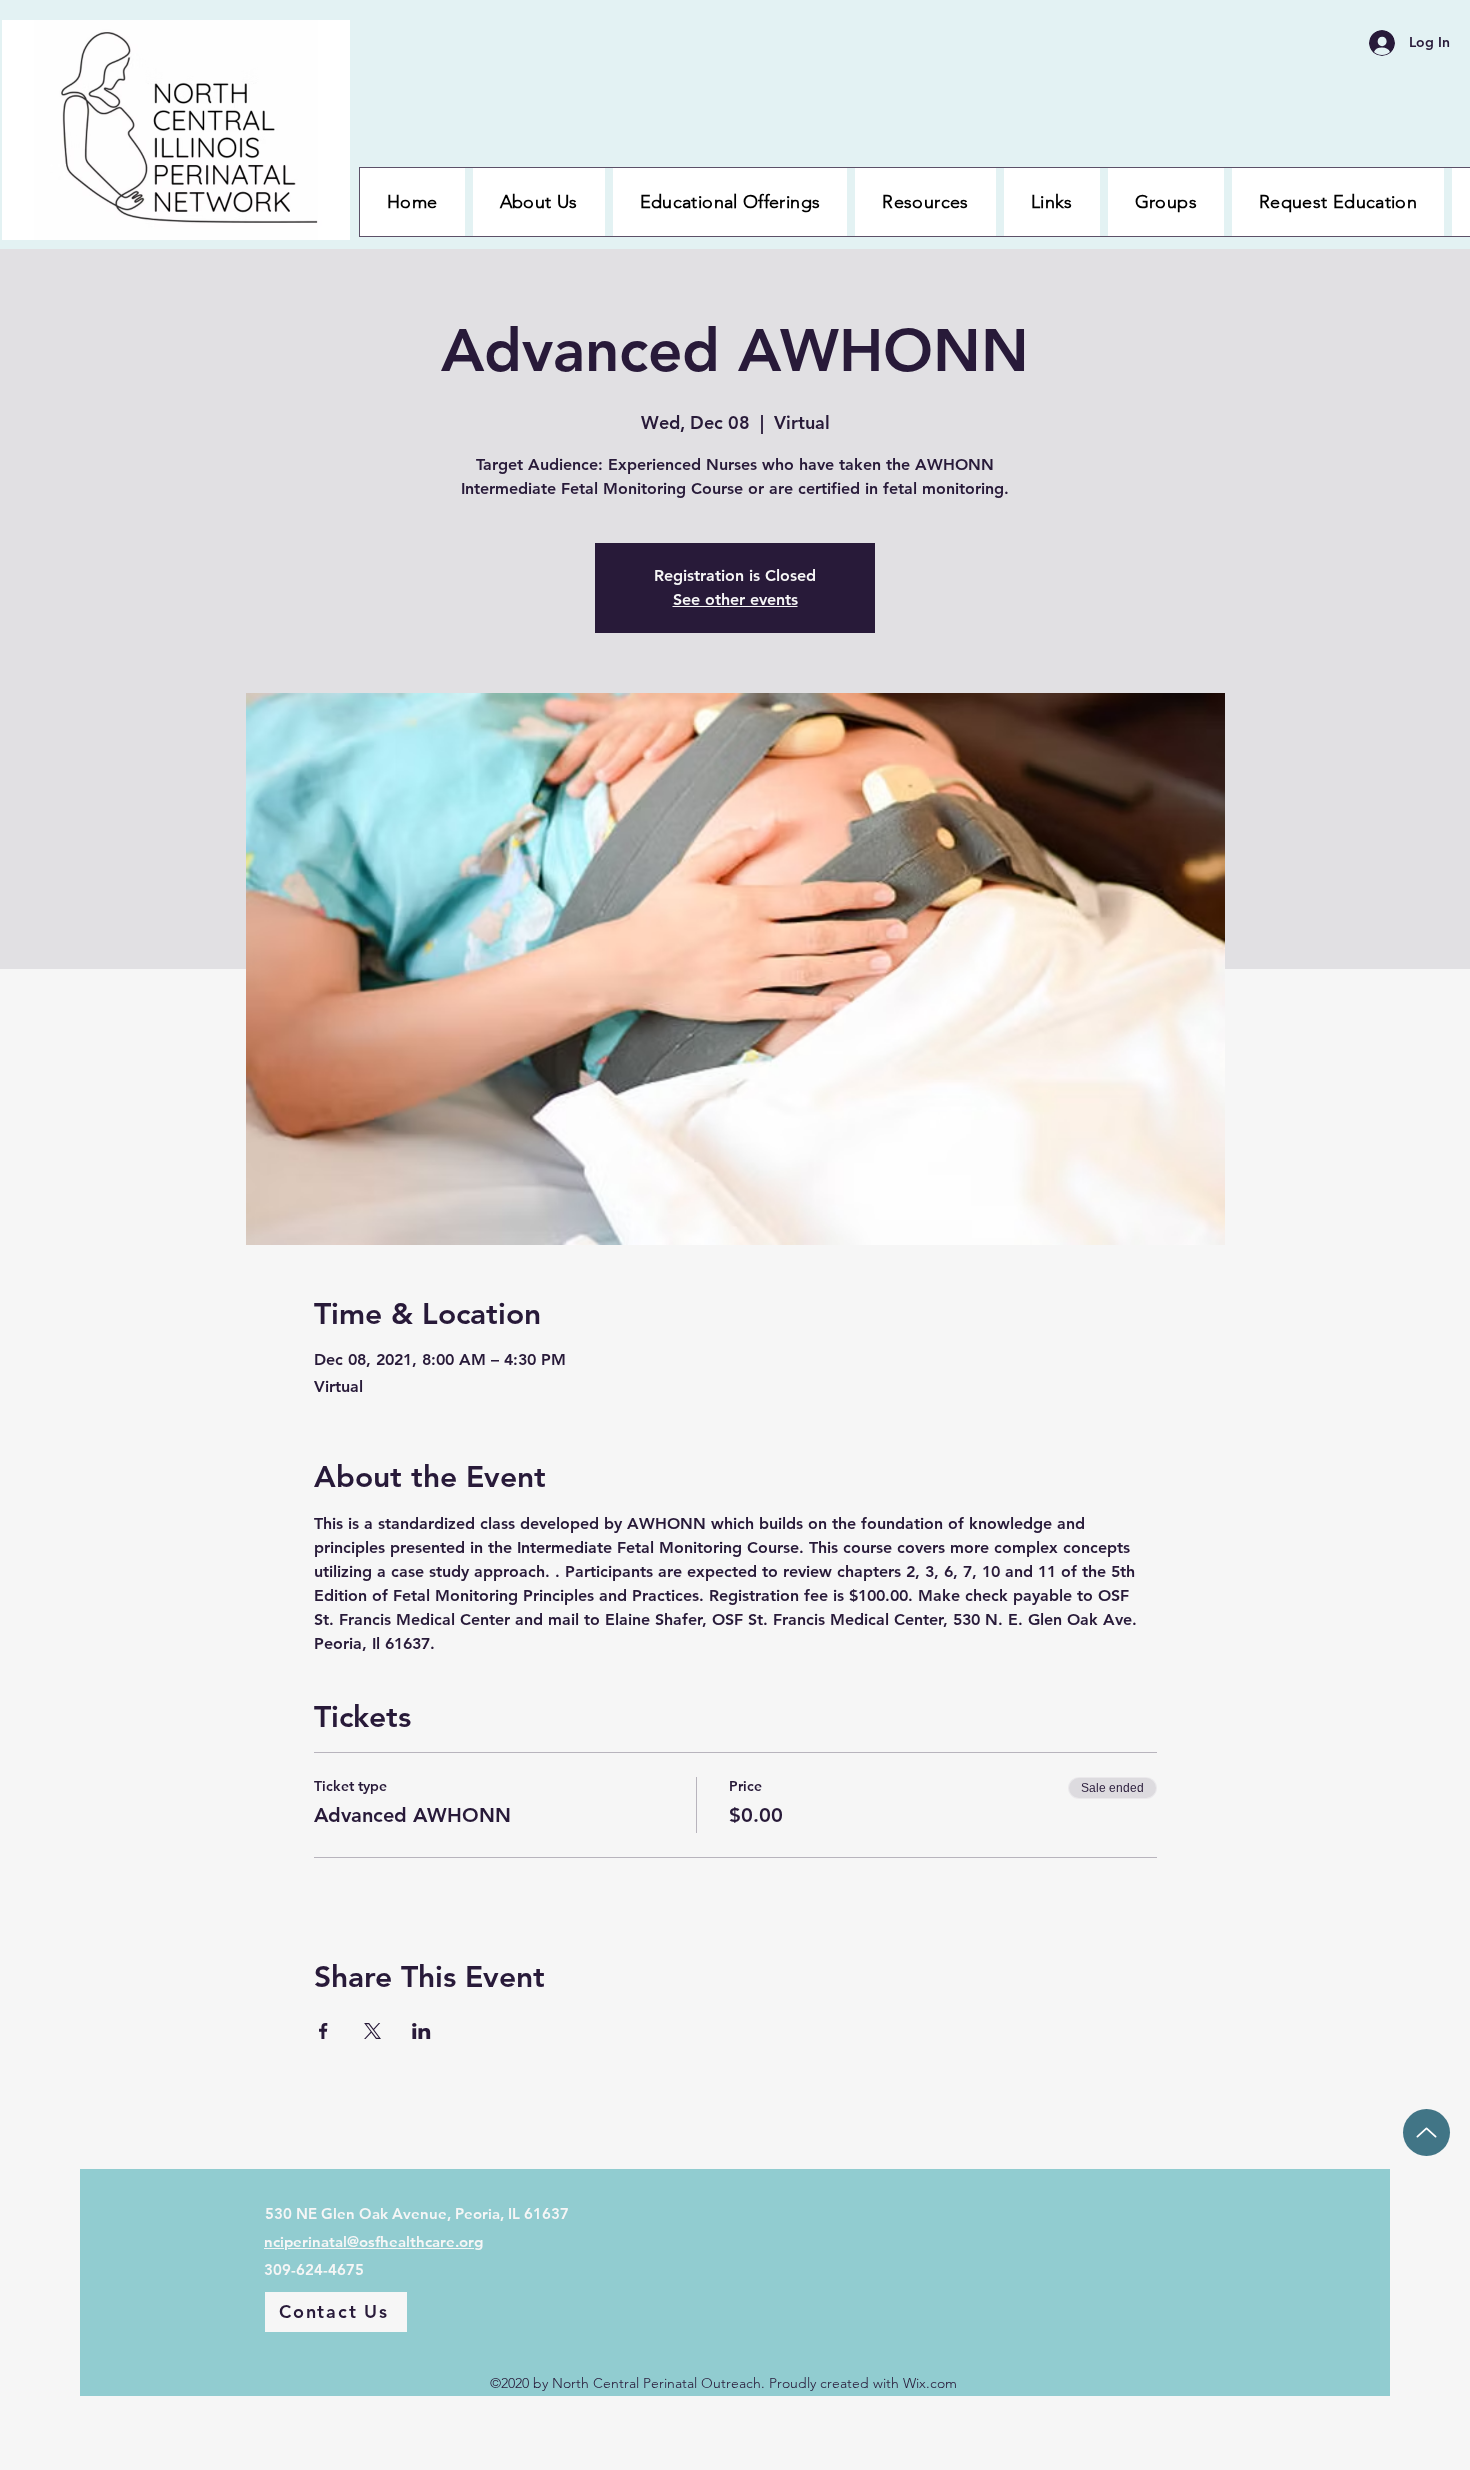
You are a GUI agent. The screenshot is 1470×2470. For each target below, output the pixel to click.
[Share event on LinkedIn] (421, 2031)
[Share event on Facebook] (323, 2031)
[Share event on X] (372, 2031)
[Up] (1426, 2132)
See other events (735, 599)
